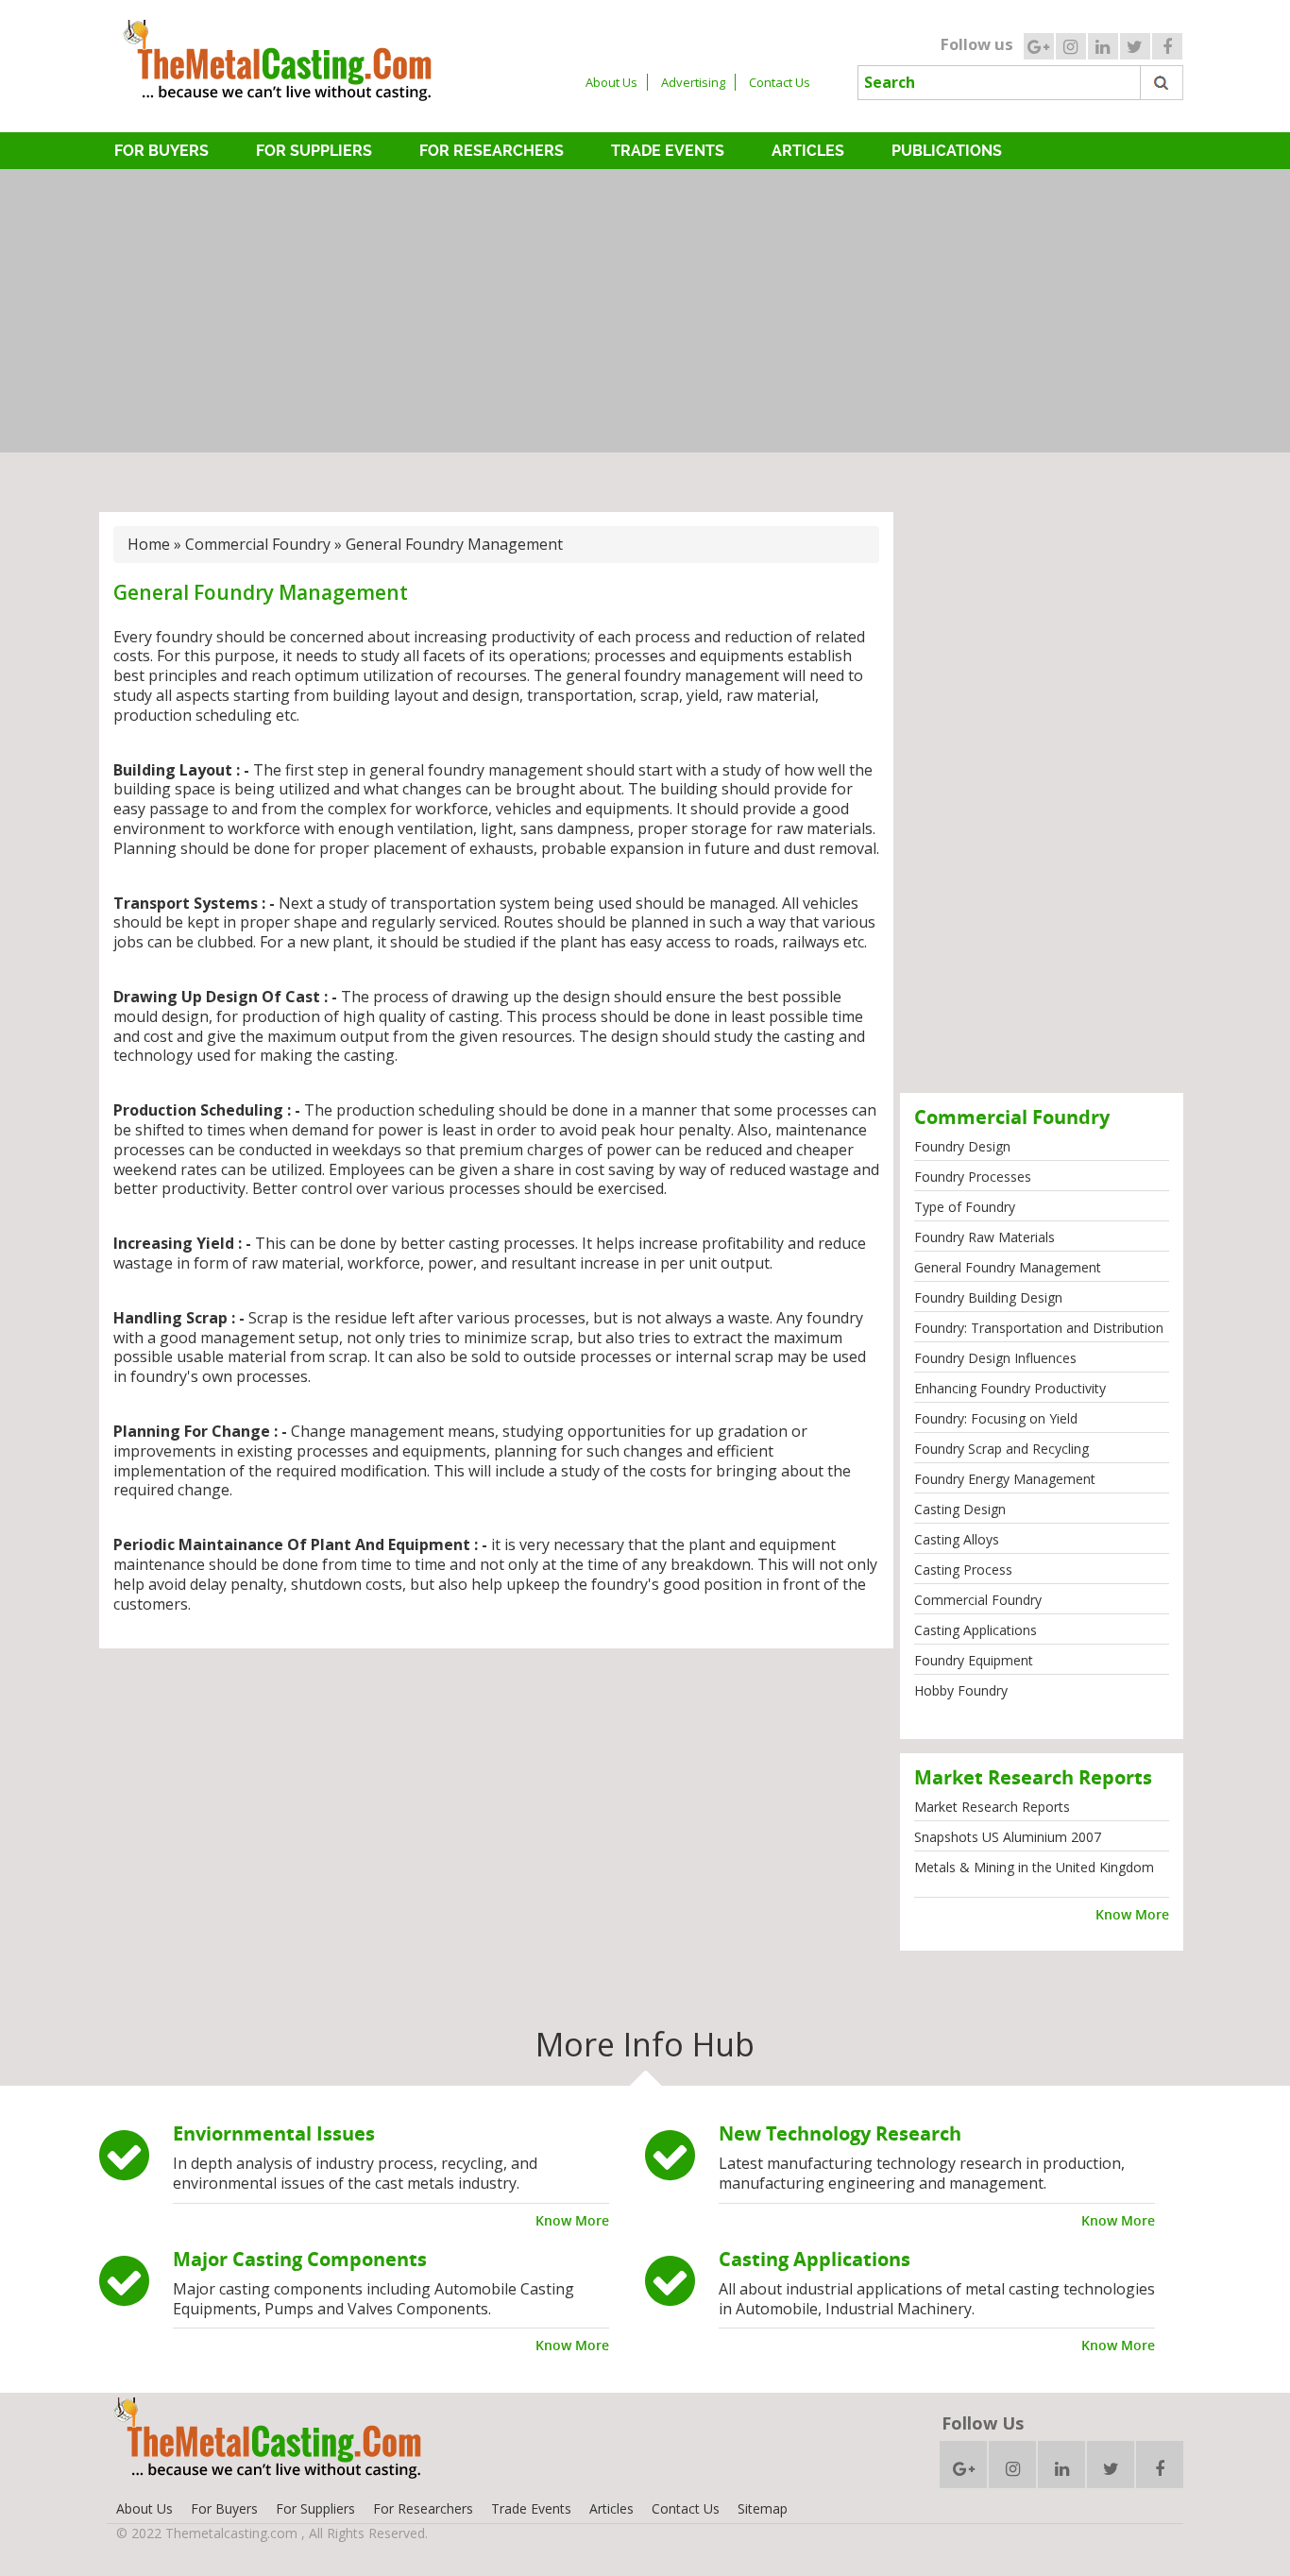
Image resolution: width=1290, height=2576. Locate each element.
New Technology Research (840, 2133)
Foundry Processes (973, 1177)
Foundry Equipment (974, 1660)
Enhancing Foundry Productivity (1010, 1388)
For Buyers (161, 151)
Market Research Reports (992, 1807)
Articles (808, 151)
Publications (947, 151)
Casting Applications (976, 1630)
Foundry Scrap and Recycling (1001, 1449)
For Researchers (492, 151)
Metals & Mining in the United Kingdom (1034, 1867)
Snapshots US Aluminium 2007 (1008, 1837)
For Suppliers (314, 151)
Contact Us (780, 82)
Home (149, 544)
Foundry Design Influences (995, 1358)
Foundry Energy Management (1005, 1479)
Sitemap (763, 2508)
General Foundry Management (1008, 1267)
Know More (1132, 1914)
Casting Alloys (957, 1539)
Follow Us (983, 2423)
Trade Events (668, 151)
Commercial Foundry (258, 544)
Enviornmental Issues (274, 2133)
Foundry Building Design (988, 1297)
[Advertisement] (645, 311)
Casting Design (960, 1509)
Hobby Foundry (961, 1690)
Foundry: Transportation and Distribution (1039, 1328)
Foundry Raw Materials (984, 1237)
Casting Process (963, 1569)
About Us (611, 82)
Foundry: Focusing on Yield (996, 1418)
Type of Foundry (965, 1207)
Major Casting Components (300, 2259)
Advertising (693, 82)
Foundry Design (962, 1146)
